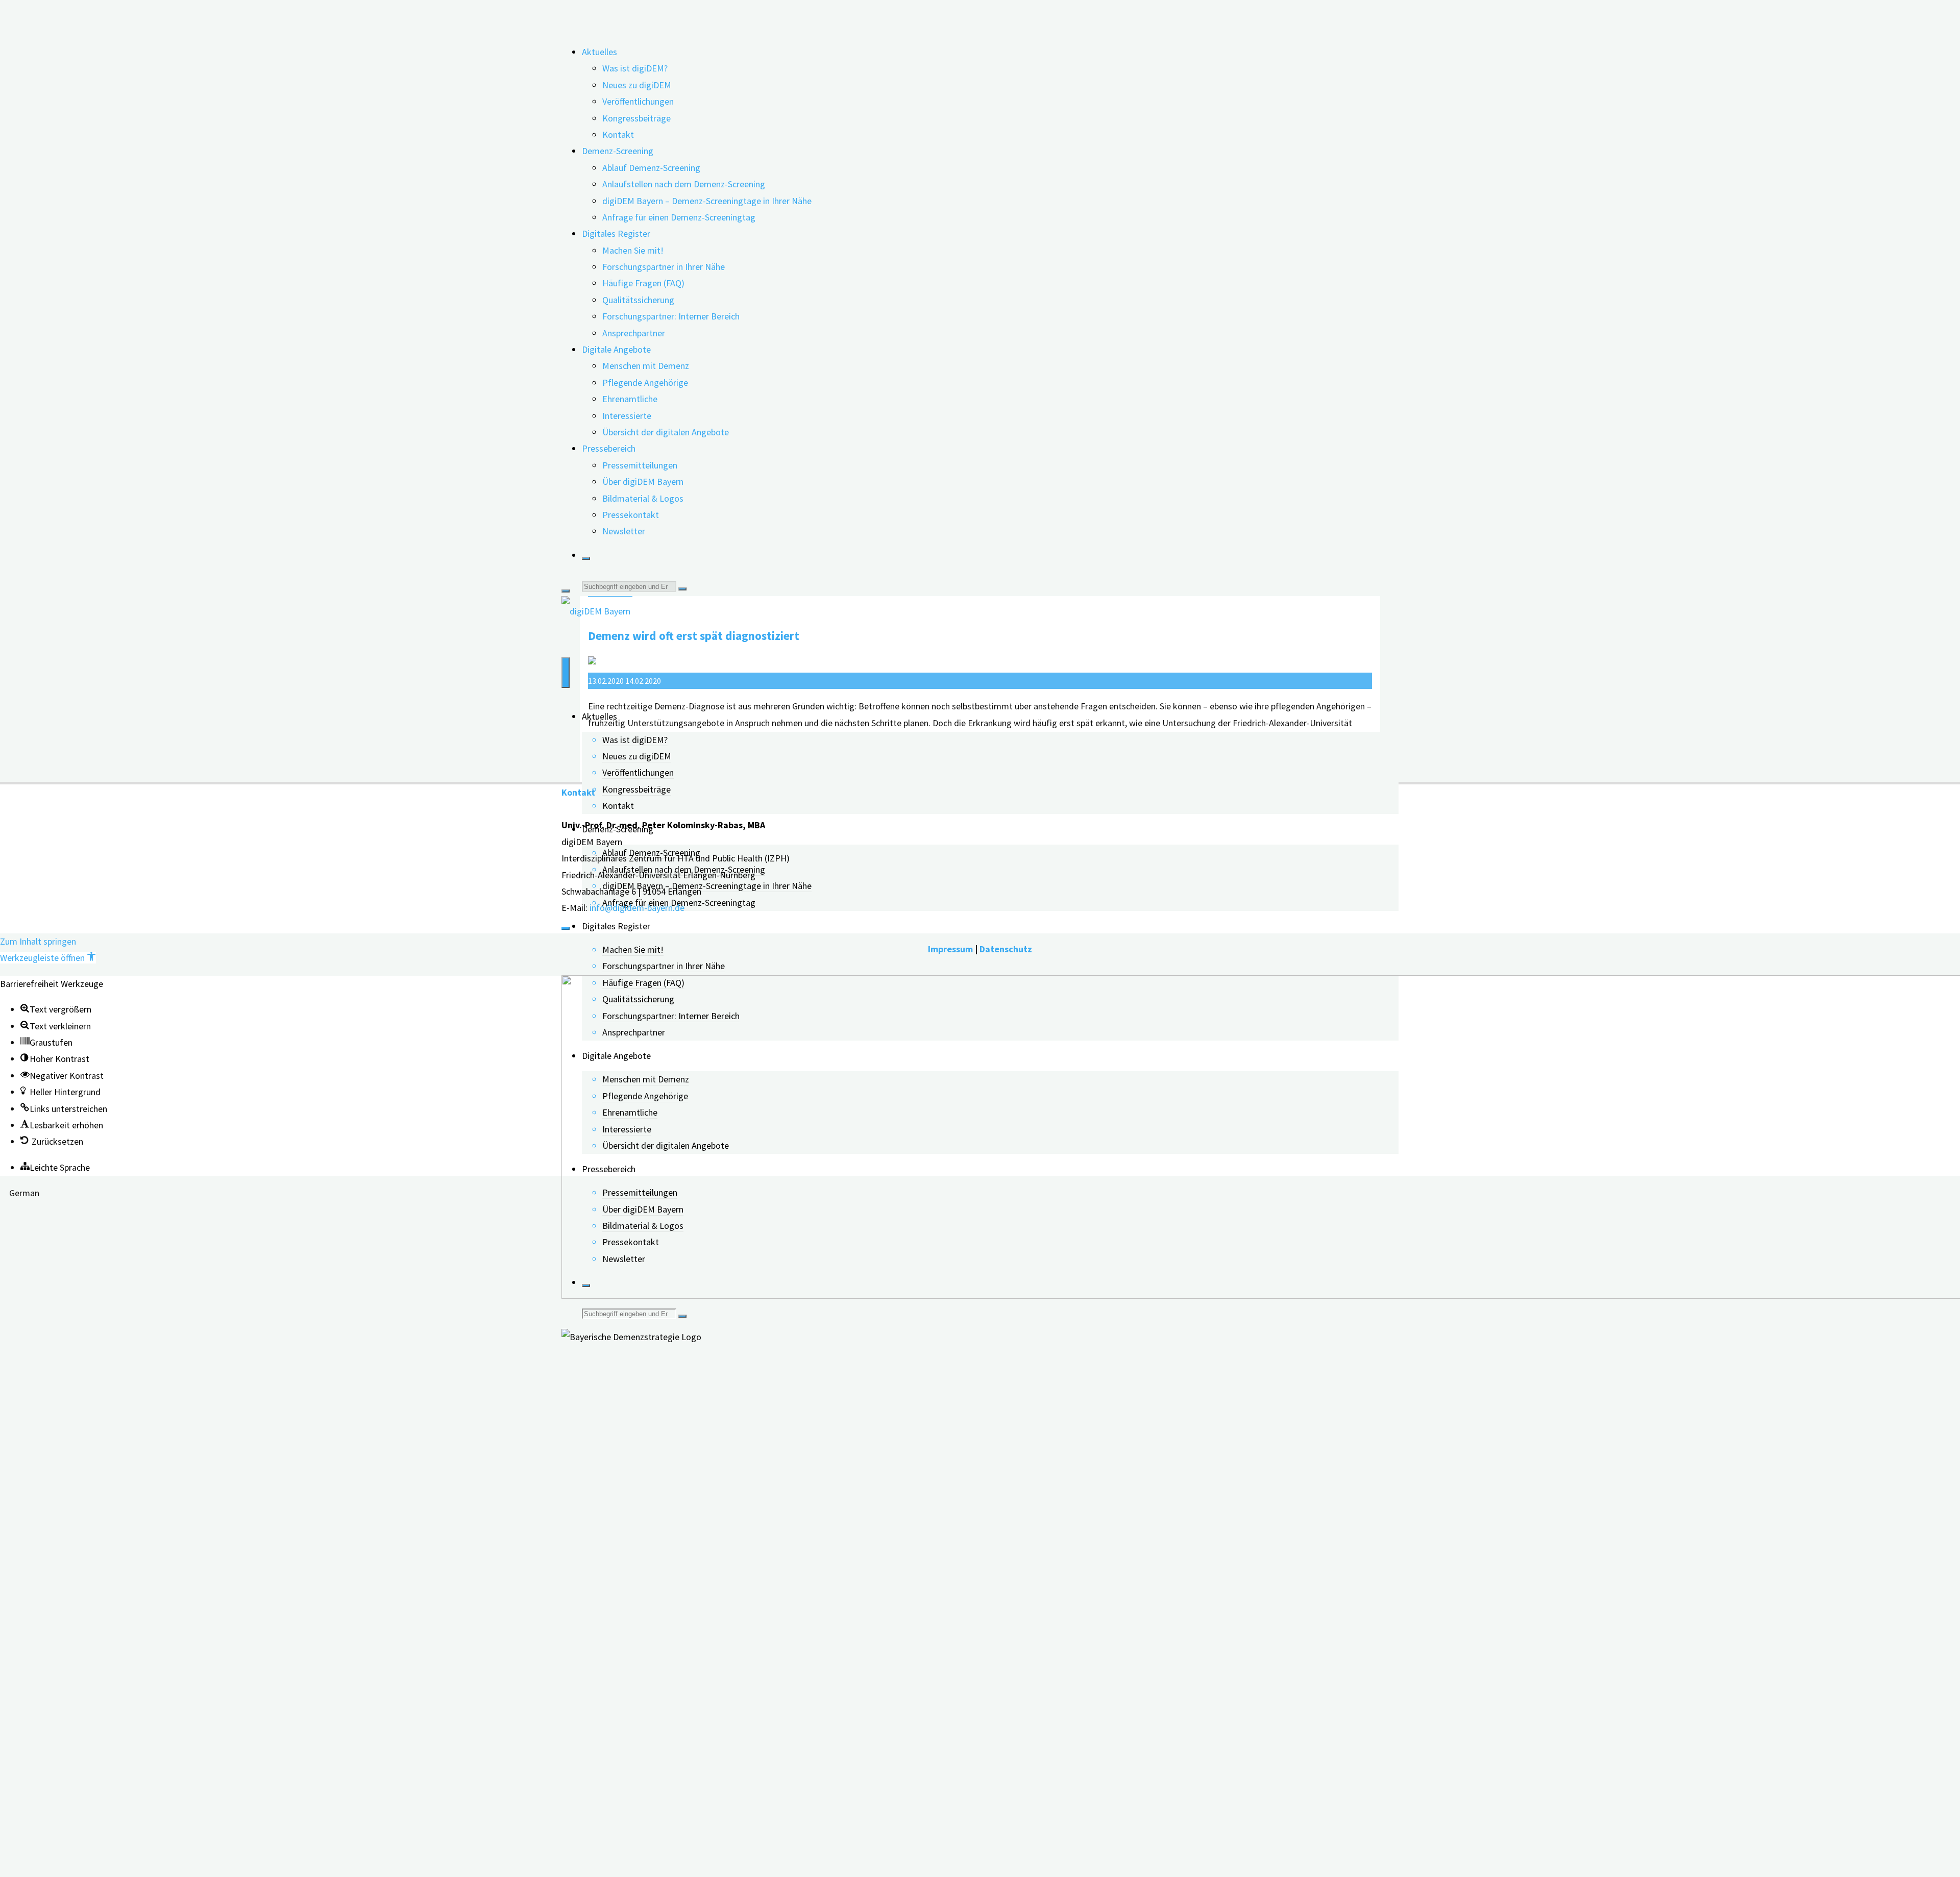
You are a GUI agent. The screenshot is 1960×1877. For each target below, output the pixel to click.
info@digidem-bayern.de (637, 908)
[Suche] (586, 558)
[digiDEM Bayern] (596, 611)
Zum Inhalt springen (38, 941)
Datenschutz (1006, 949)
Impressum (950, 949)
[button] (48, 958)
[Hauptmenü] (566, 673)
